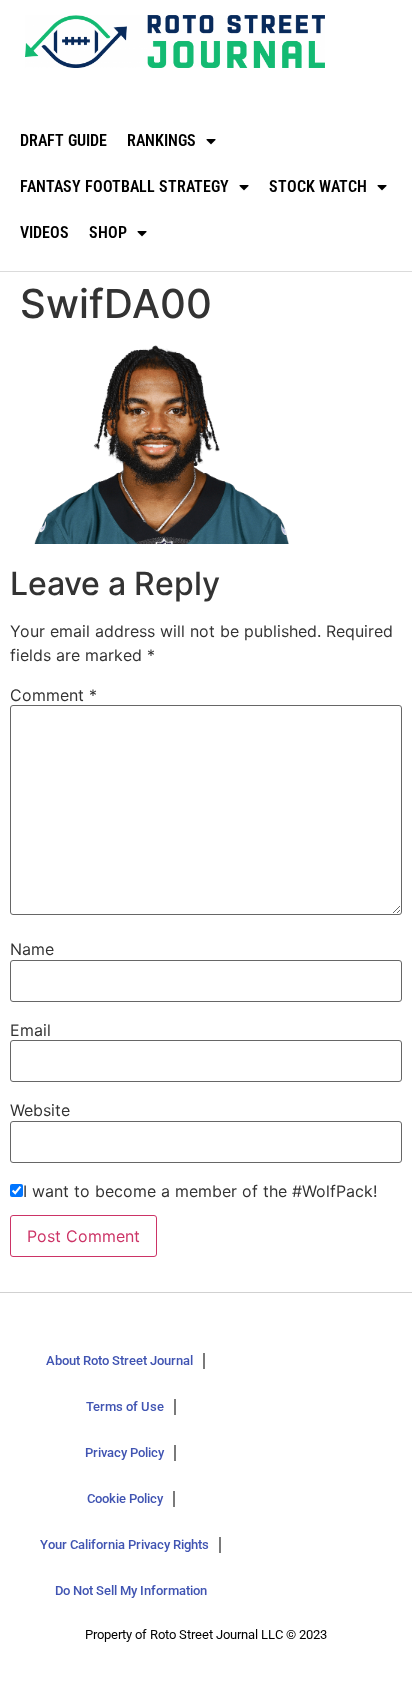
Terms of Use (125, 1406)
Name (32, 949)
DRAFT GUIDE (63, 140)
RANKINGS (161, 140)
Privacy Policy (124, 1452)
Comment (53, 695)
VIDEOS (44, 232)
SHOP (108, 232)
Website (40, 1110)
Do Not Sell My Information (131, 1590)
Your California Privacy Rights (124, 1544)
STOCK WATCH (318, 186)
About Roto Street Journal (119, 1360)
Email (30, 1030)
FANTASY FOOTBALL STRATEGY (124, 186)
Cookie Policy (125, 1498)
